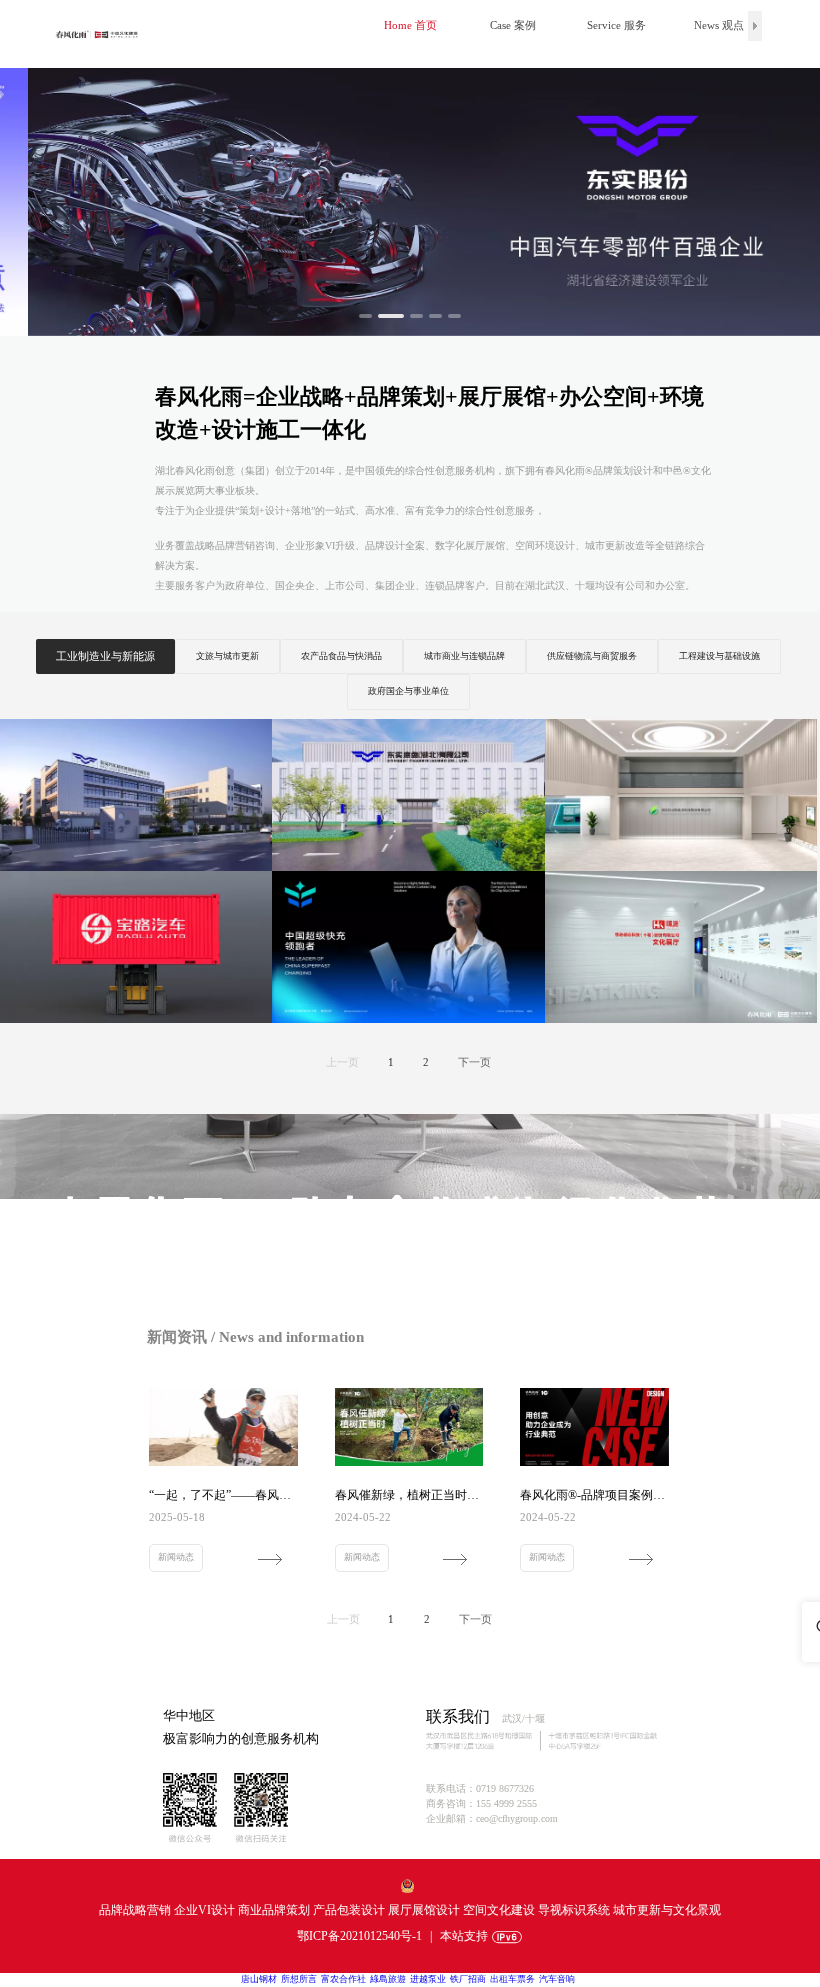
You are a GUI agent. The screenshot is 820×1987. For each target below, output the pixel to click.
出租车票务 (512, 1979)
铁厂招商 (468, 1979)
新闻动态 (176, 1557)
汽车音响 (557, 1979)
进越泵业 (428, 1979)
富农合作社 (343, 1979)
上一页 (342, 1062)
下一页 (474, 1062)
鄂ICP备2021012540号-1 (359, 1936)
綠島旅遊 (388, 1979)
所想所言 (299, 1979)
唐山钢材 (259, 1979)
